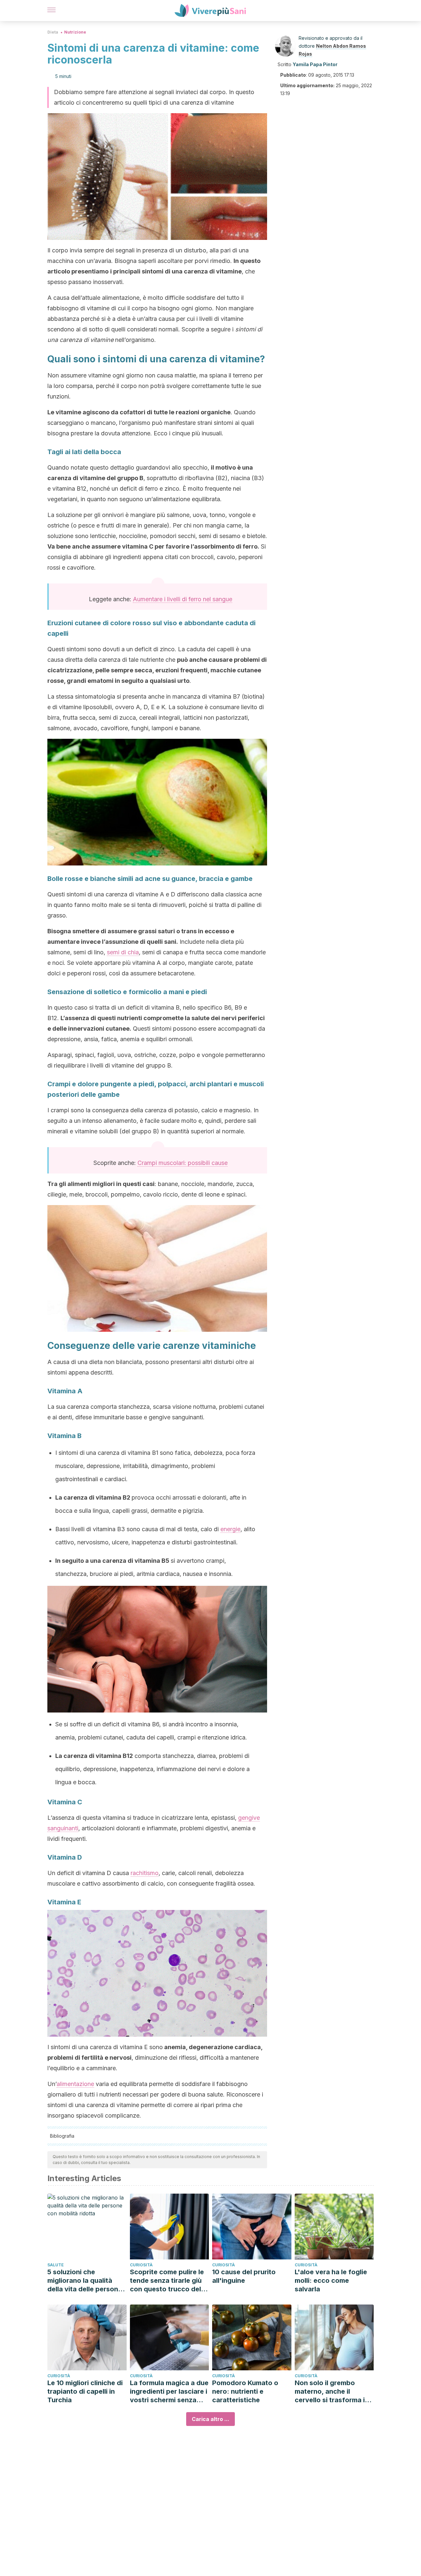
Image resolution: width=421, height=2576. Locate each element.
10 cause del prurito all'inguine (244, 2276)
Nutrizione (75, 32)
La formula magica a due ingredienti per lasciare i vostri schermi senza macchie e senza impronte (169, 2392)
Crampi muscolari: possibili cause (183, 1163)
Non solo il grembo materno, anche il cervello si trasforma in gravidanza (332, 2392)
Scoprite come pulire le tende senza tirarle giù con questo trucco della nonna (168, 2281)
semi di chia (123, 952)
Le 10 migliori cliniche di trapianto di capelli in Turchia (85, 2391)
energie (230, 1529)
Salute (56, 2265)
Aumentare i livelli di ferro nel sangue (183, 599)
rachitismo (145, 1873)
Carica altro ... (210, 2419)
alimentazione (75, 2084)
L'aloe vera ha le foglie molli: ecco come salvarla (331, 2280)
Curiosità (141, 2265)
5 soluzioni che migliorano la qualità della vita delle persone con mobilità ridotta (85, 2281)
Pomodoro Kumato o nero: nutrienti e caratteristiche (245, 2391)
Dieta (53, 32)
